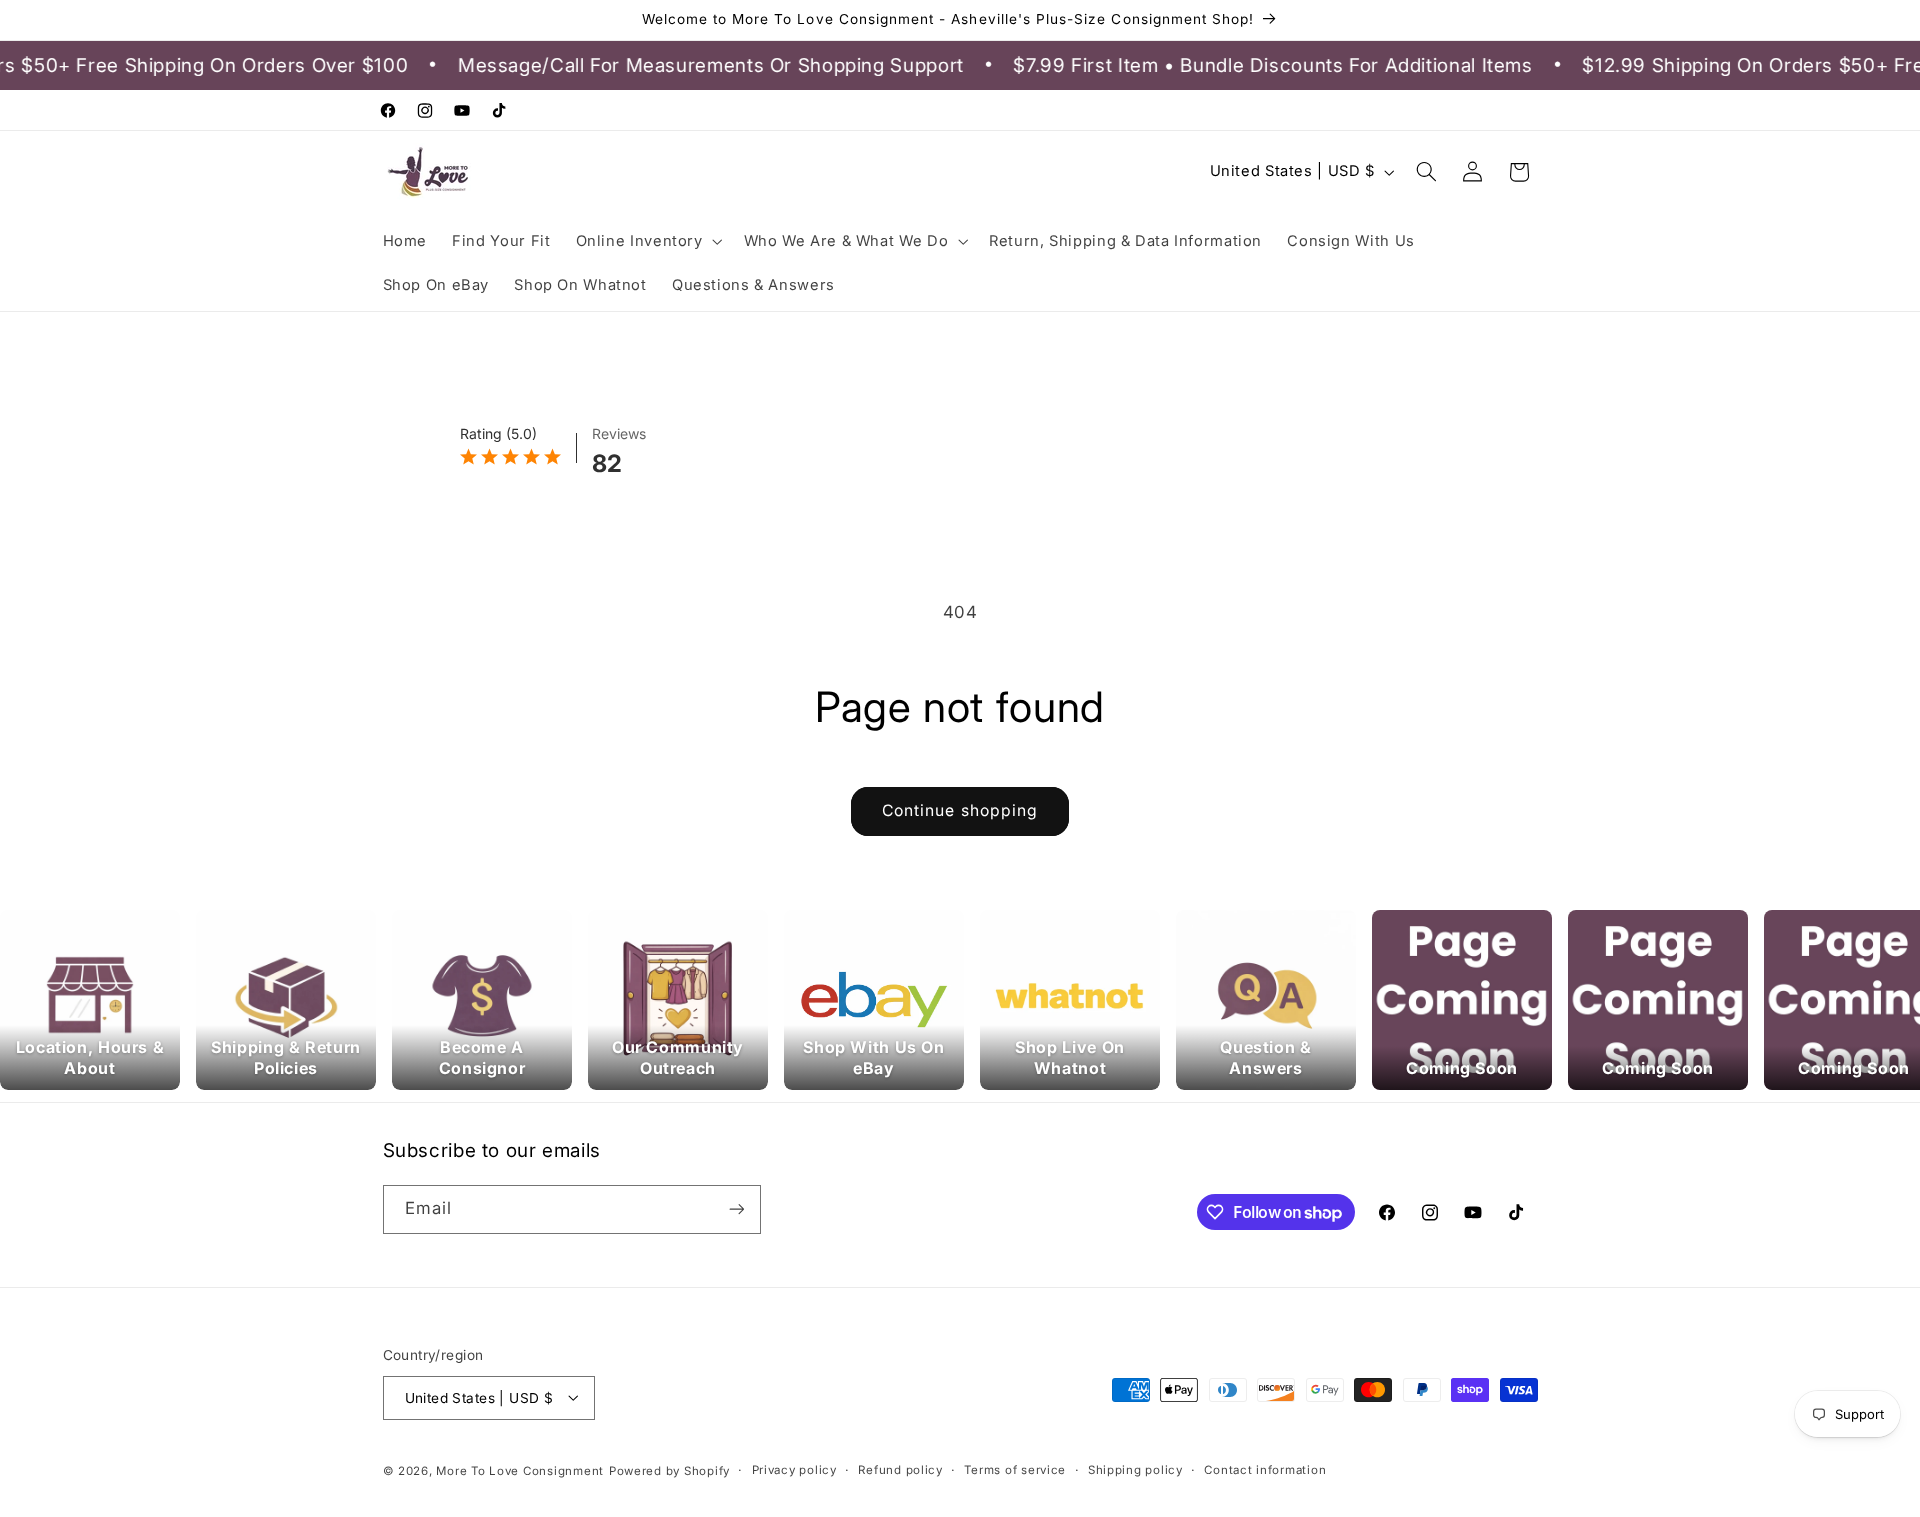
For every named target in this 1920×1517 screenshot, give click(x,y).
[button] (647, 241)
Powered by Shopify (669, 1470)
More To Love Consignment (520, 1470)
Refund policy (900, 1470)
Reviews (619, 433)
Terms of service (1015, 1470)
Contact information (1265, 1470)
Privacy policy (794, 1470)
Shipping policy (1135, 1470)
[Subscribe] (736, 1209)
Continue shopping (960, 810)
